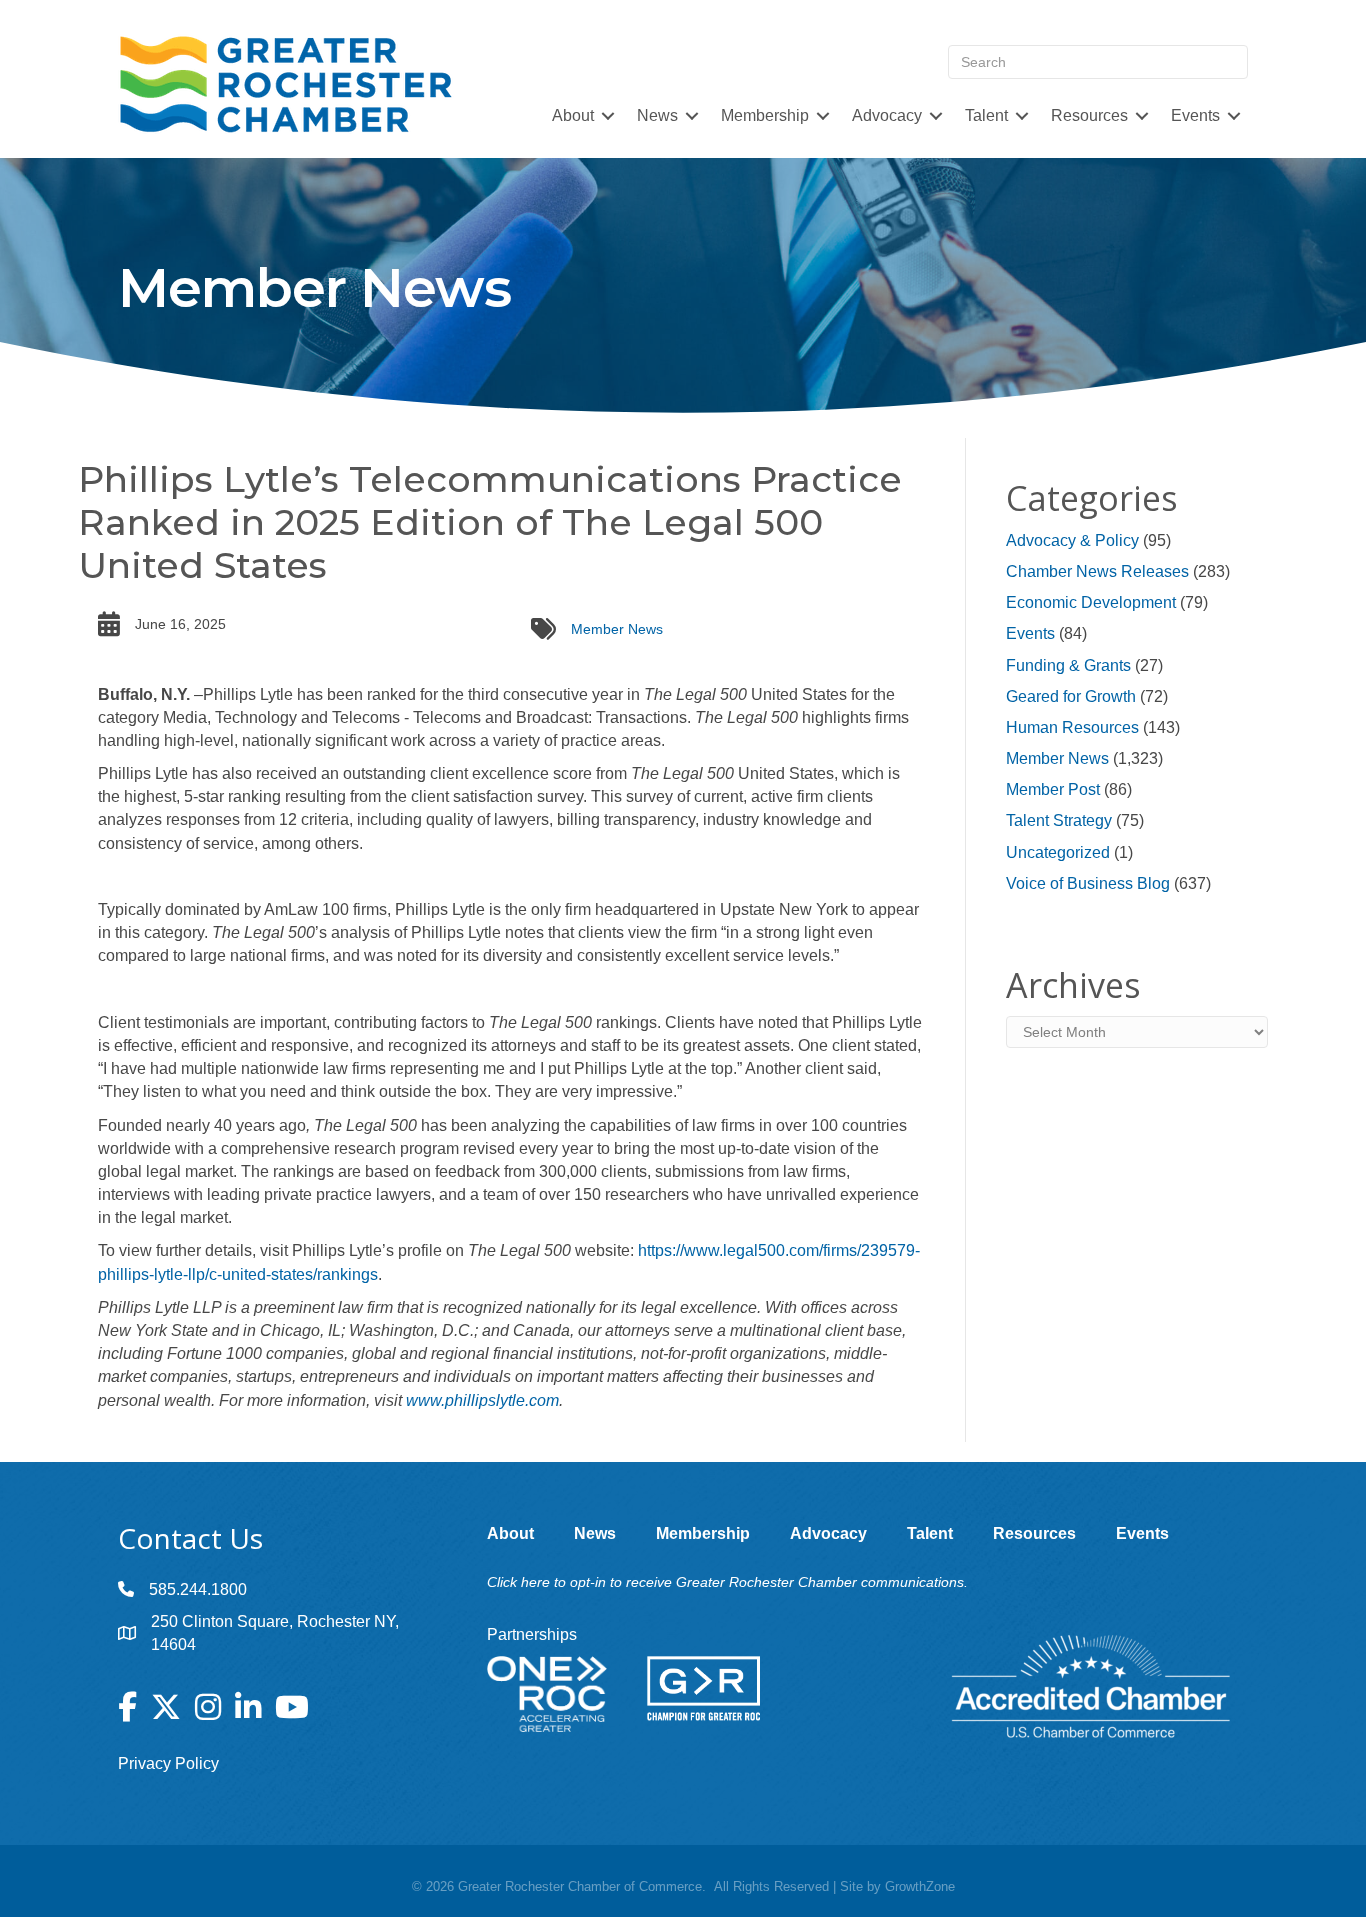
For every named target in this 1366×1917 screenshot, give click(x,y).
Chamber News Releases (1097, 571)
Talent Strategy (1059, 820)
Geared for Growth (1071, 696)
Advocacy (887, 115)
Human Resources (1072, 727)
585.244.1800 (198, 1589)
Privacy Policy (168, 1763)
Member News (617, 629)
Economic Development (1091, 602)
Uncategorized (1058, 852)
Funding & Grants (1068, 665)
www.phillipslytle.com (482, 1400)
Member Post (1053, 789)
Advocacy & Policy (1072, 540)
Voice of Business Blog (1088, 883)
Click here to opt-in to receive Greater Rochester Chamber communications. (727, 1582)
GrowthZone (920, 1886)
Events (1030, 633)
